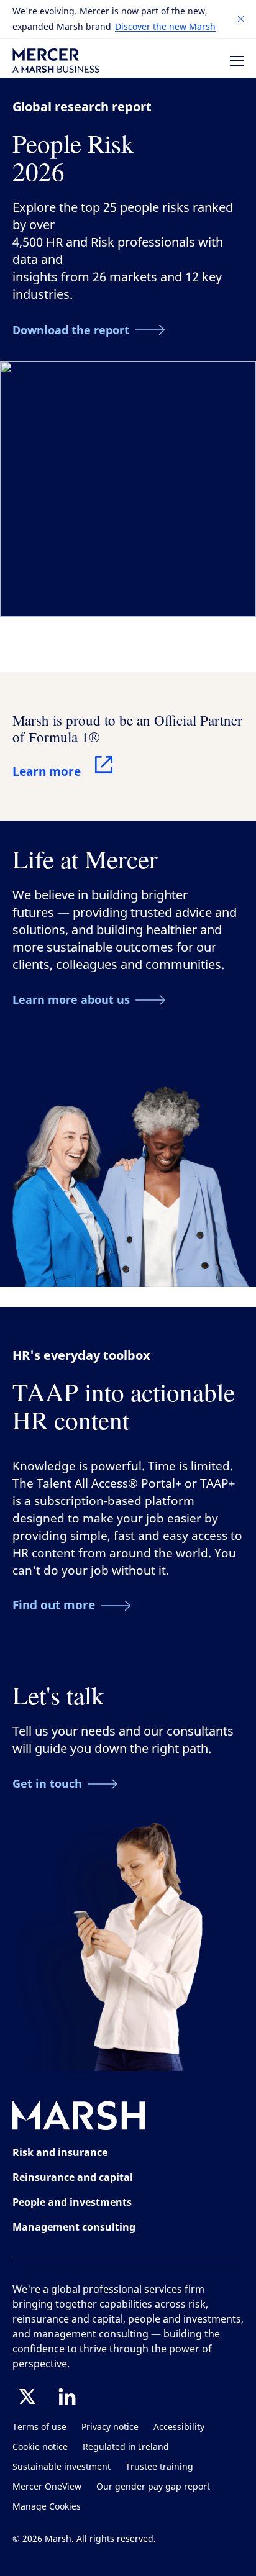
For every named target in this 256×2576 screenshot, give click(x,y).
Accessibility (179, 2427)
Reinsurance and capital (73, 2177)
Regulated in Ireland (126, 2447)
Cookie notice (40, 2447)
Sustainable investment (62, 2467)
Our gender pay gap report (153, 2487)
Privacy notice (110, 2427)
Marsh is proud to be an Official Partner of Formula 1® (127, 728)
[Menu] (237, 61)
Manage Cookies (47, 2507)
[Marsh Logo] (79, 2118)
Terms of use (39, 2427)
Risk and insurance (60, 2152)
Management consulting (74, 2227)
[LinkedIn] (67, 2396)
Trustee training (159, 2467)
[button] (241, 19)
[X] (27, 2396)
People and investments (72, 2202)
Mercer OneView (47, 2487)
